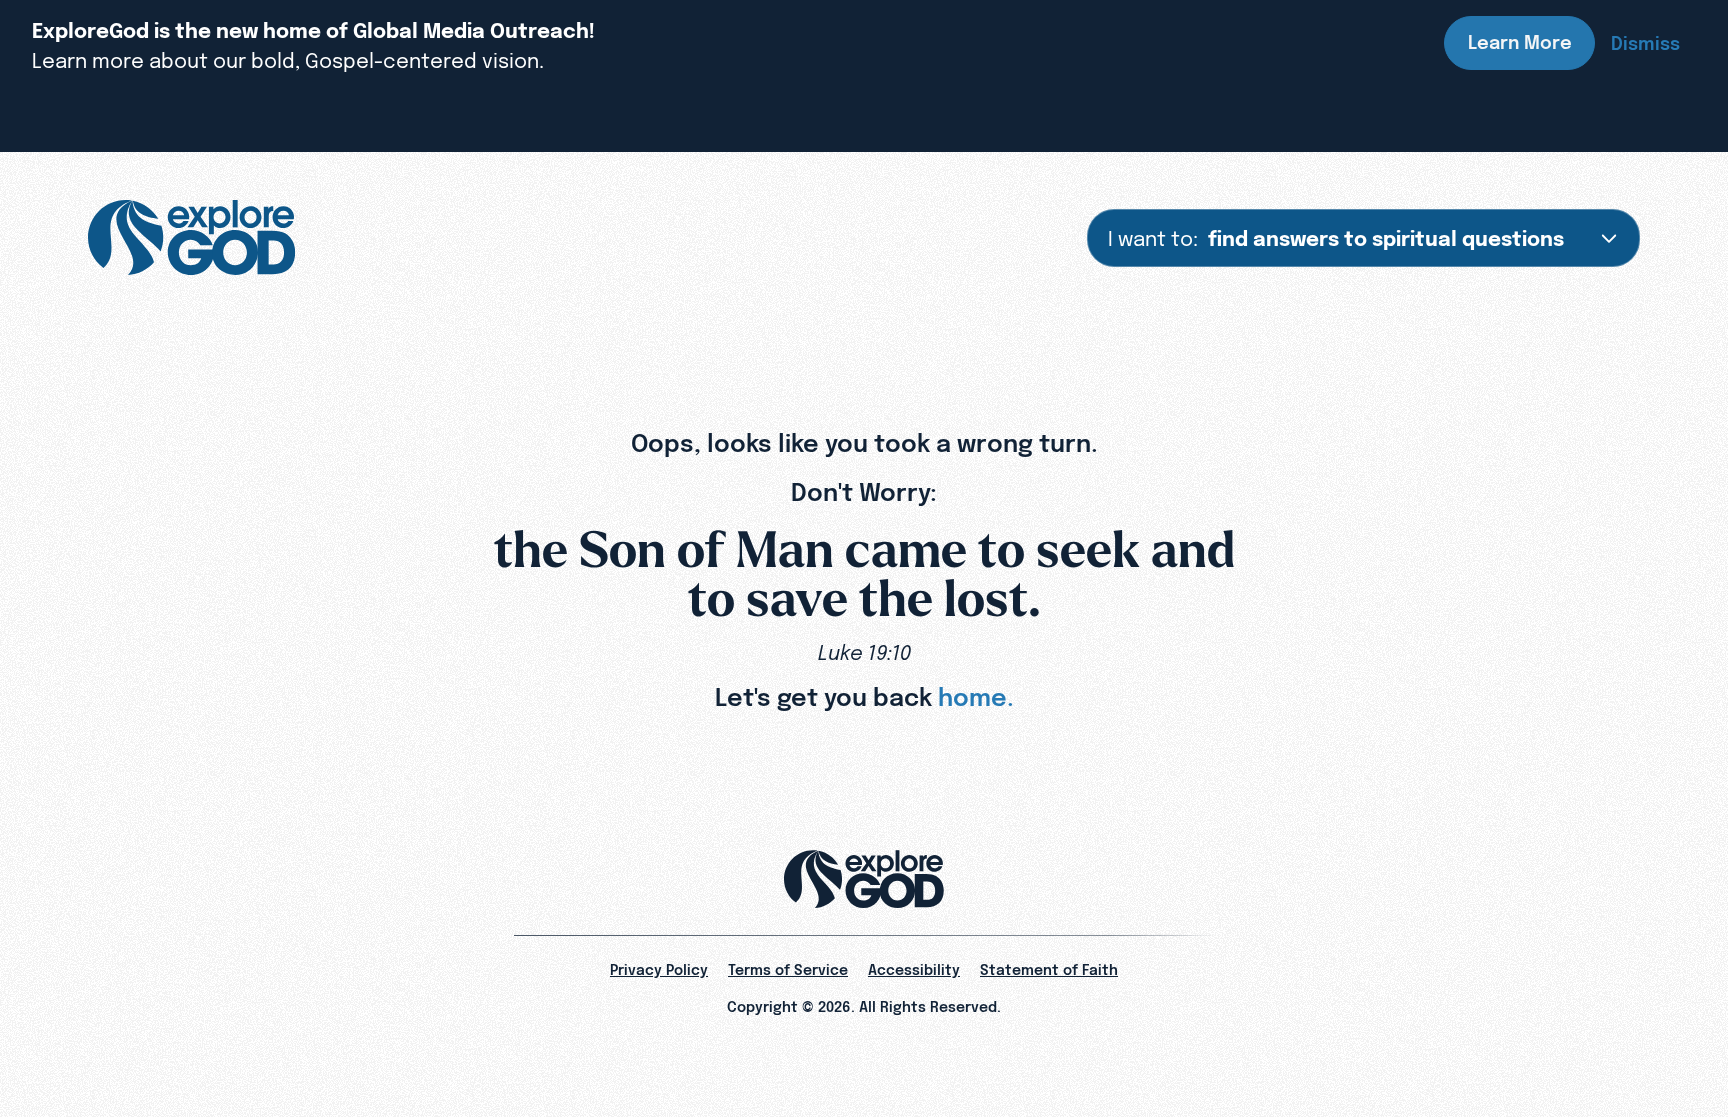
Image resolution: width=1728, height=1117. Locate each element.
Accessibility (914, 970)
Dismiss (1645, 43)
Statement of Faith (1049, 970)
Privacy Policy (659, 970)
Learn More (1520, 42)
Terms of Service (788, 970)
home (972, 697)
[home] (191, 238)
